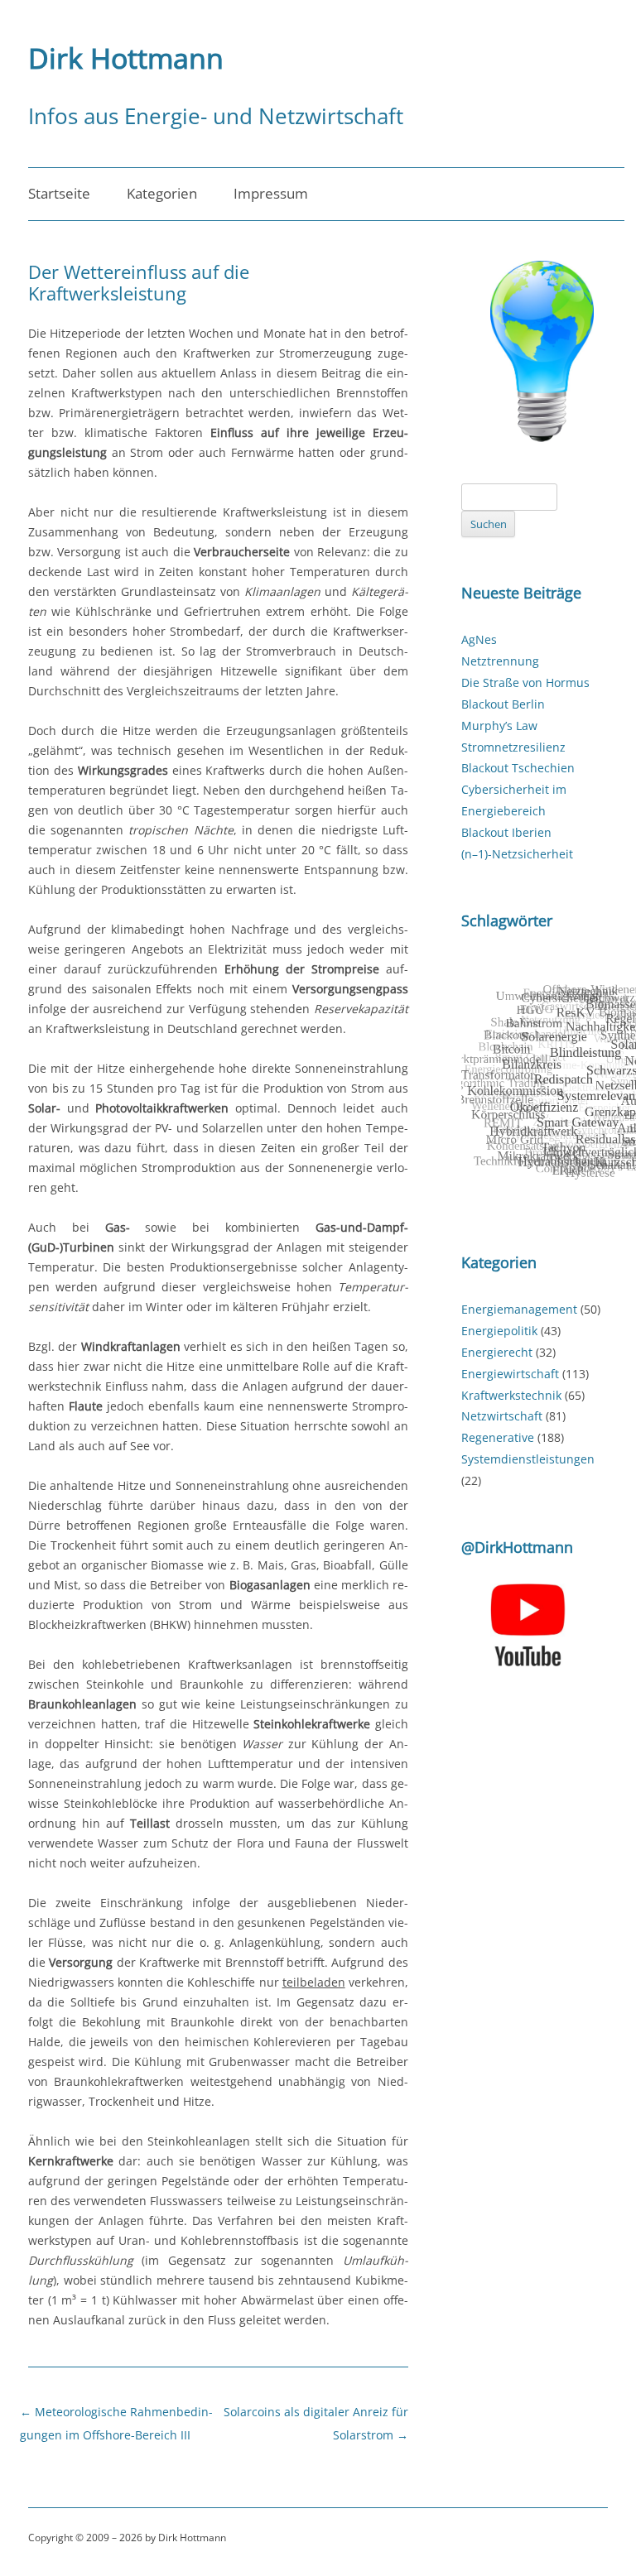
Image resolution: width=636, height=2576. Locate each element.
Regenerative (498, 1437)
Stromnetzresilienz (513, 747)
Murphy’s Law (499, 726)
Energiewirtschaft (510, 1374)
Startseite (59, 193)
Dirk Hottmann (126, 58)
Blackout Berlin (503, 704)
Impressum (271, 193)
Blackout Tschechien (518, 768)
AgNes (479, 639)
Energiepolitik (499, 1331)
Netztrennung (500, 661)
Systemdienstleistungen (528, 1459)
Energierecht (497, 1352)
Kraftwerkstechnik (511, 1395)
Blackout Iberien (506, 832)
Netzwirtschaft (502, 1416)
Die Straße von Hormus (525, 682)
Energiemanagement (519, 1309)
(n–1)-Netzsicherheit (517, 854)
